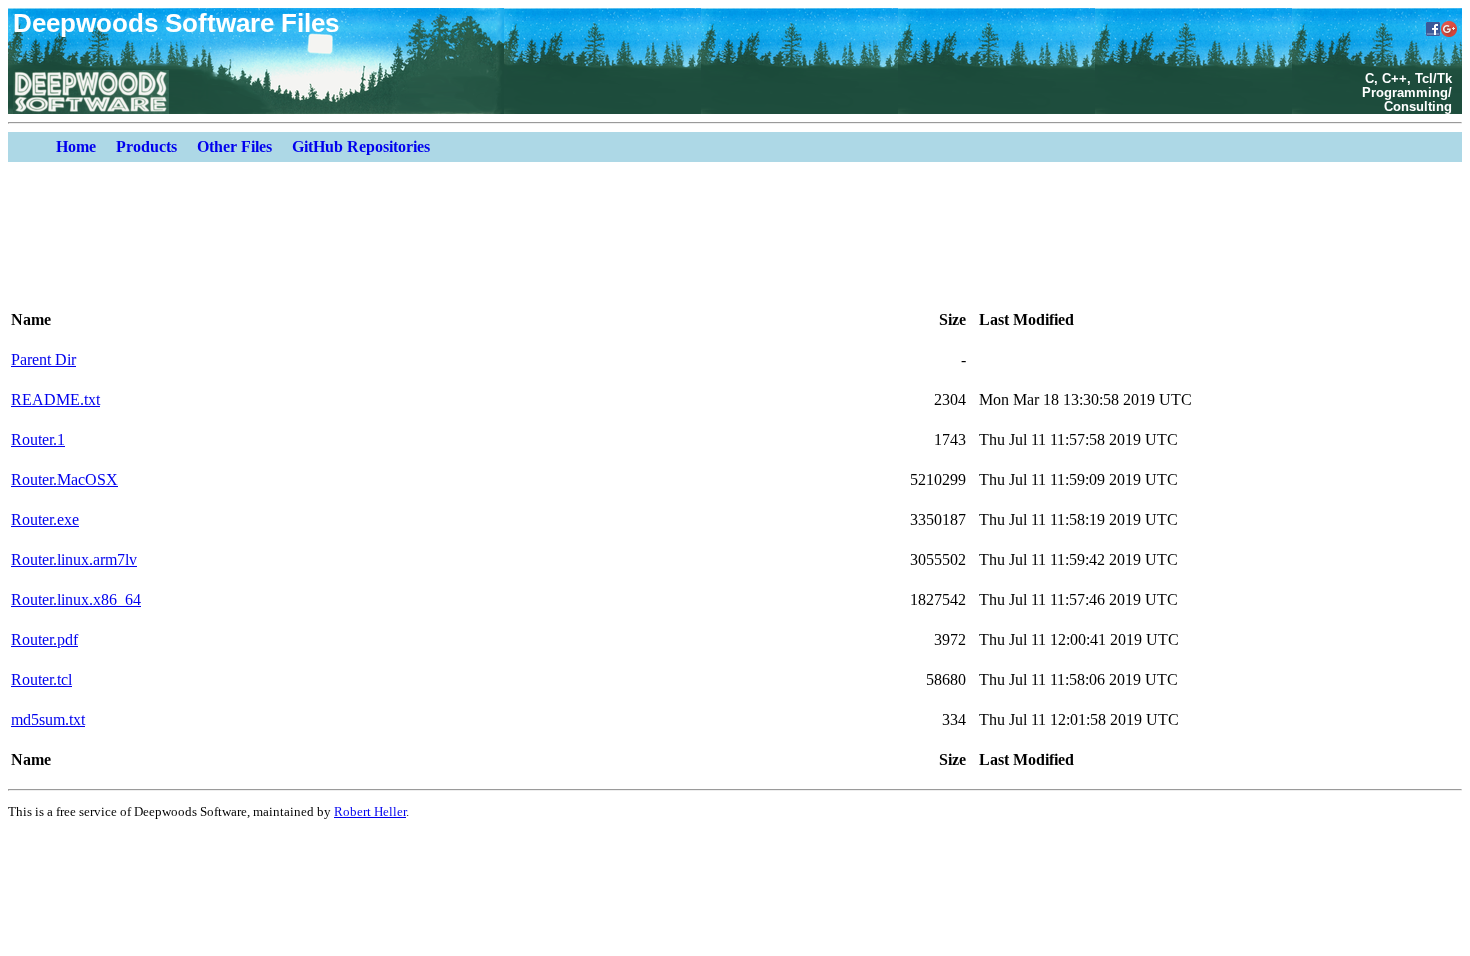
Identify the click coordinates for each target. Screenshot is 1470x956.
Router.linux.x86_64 (76, 599)
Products (146, 146)
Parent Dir (43, 359)
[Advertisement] (755, 239)
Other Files (234, 146)
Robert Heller (370, 811)
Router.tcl (41, 679)
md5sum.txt (48, 719)
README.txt (55, 399)
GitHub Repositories (361, 146)
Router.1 (38, 439)
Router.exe (45, 519)
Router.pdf (44, 639)
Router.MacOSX (64, 479)
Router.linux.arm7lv (74, 559)
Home (76, 146)
